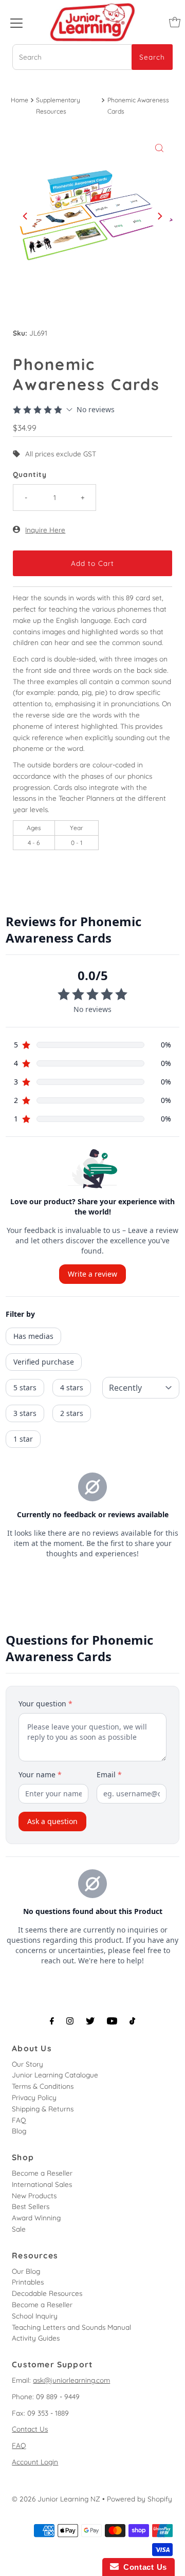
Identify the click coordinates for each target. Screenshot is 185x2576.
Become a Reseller (42, 2173)
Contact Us (30, 2429)
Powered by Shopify (140, 2499)
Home (20, 100)
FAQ (19, 2120)
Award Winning (36, 2218)
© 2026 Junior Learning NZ (56, 2499)
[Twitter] (90, 2021)
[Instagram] (70, 2021)
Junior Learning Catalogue (55, 2075)
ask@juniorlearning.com (71, 2380)
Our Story (27, 2064)
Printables (28, 2282)
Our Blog (26, 2271)
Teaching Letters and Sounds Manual (71, 2327)
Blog (19, 2131)
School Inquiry (35, 2316)
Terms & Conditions (43, 2086)
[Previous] (26, 216)
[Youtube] (112, 2021)
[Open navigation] (16, 22)
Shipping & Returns (43, 2109)
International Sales (42, 2184)
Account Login (35, 2462)
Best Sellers (31, 2206)
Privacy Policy (34, 2097)
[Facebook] (52, 2021)
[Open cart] (175, 22)
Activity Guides (36, 2338)
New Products (34, 2195)
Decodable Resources (47, 2293)
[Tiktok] (132, 2021)
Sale (19, 2229)
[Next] (159, 216)
